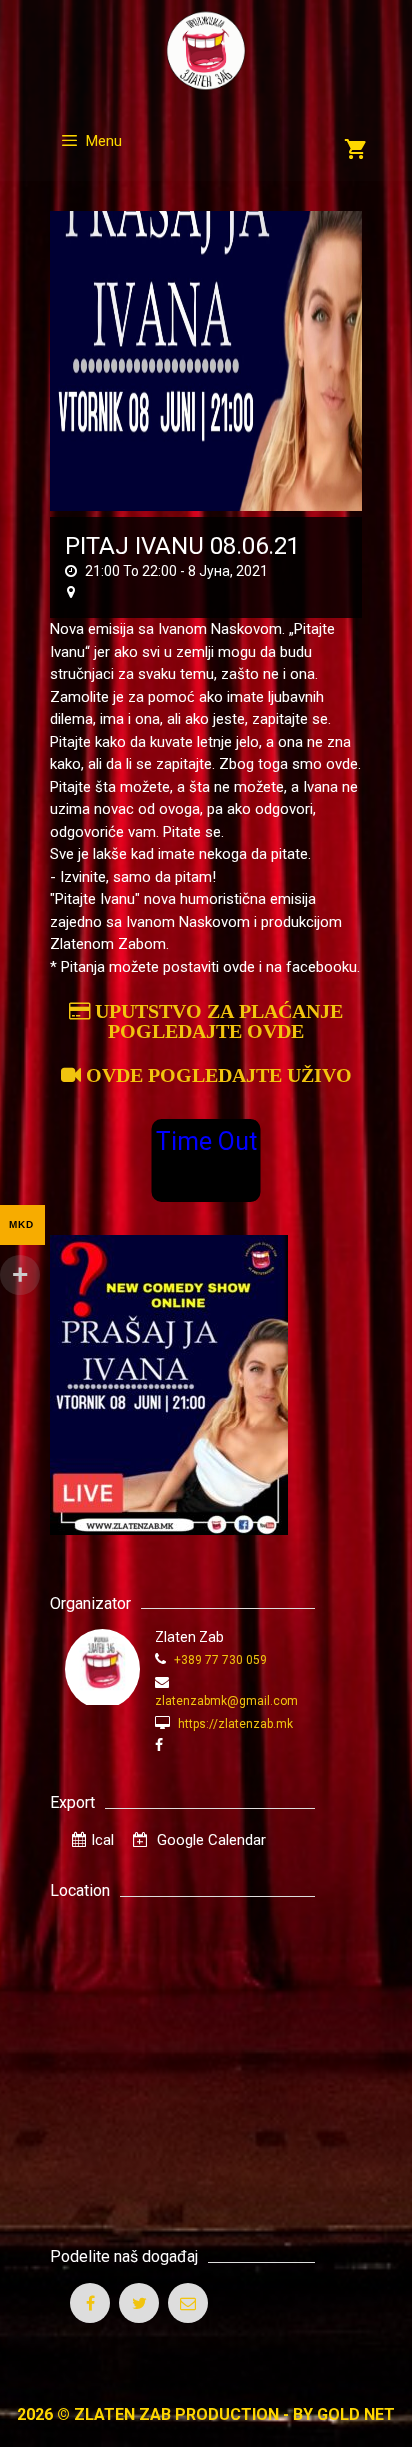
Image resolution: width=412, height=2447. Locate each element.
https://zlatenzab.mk (234, 1724)
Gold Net (356, 2414)
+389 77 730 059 (219, 1660)
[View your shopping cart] (355, 151)
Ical (102, 1840)
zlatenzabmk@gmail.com (226, 1701)
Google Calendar (209, 1840)
